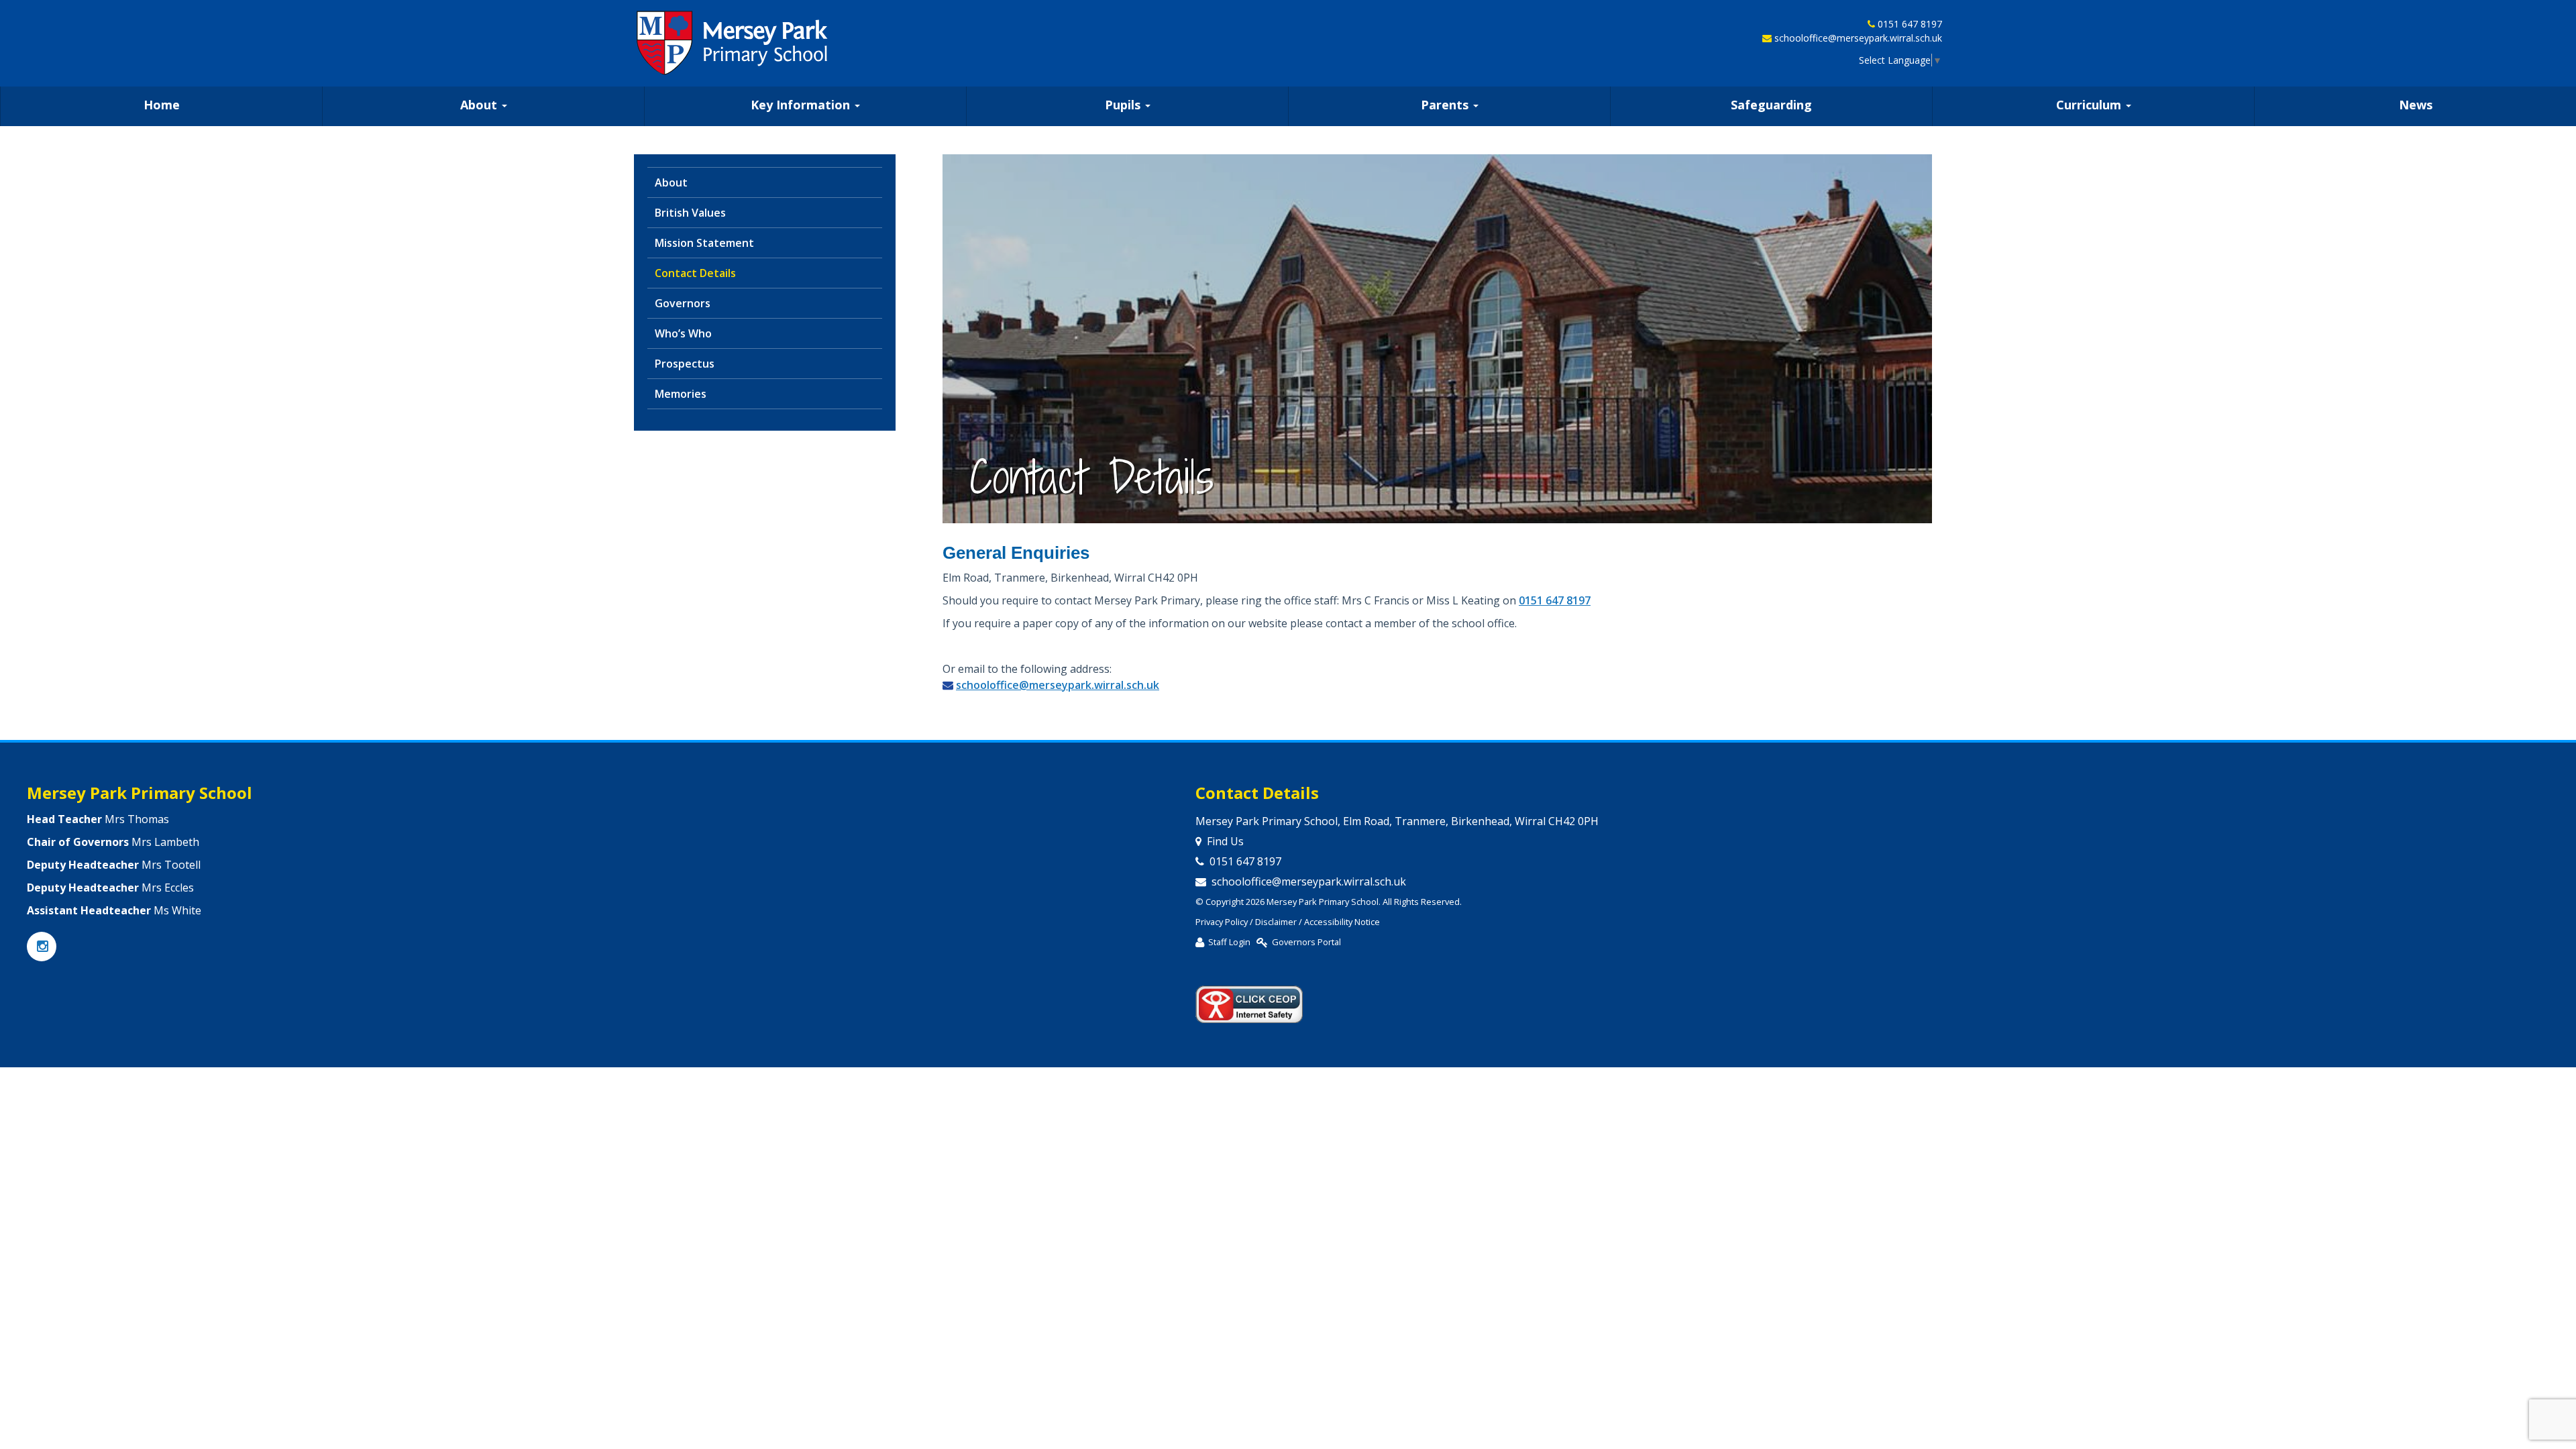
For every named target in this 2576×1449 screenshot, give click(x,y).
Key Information (802, 105)
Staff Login (1229, 942)
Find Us (1225, 841)
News (2416, 105)
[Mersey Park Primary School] (733, 43)
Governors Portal (1306, 942)
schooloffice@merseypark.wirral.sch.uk (1858, 38)
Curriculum (2090, 105)
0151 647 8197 (1910, 24)
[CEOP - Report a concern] (1249, 998)
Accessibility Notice (1342, 922)
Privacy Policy (1222, 922)
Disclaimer (1276, 922)
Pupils (1124, 105)
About (480, 105)
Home (162, 105)
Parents (1446, 105)
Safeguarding (1771, 105)
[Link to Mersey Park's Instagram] (42, 947)
